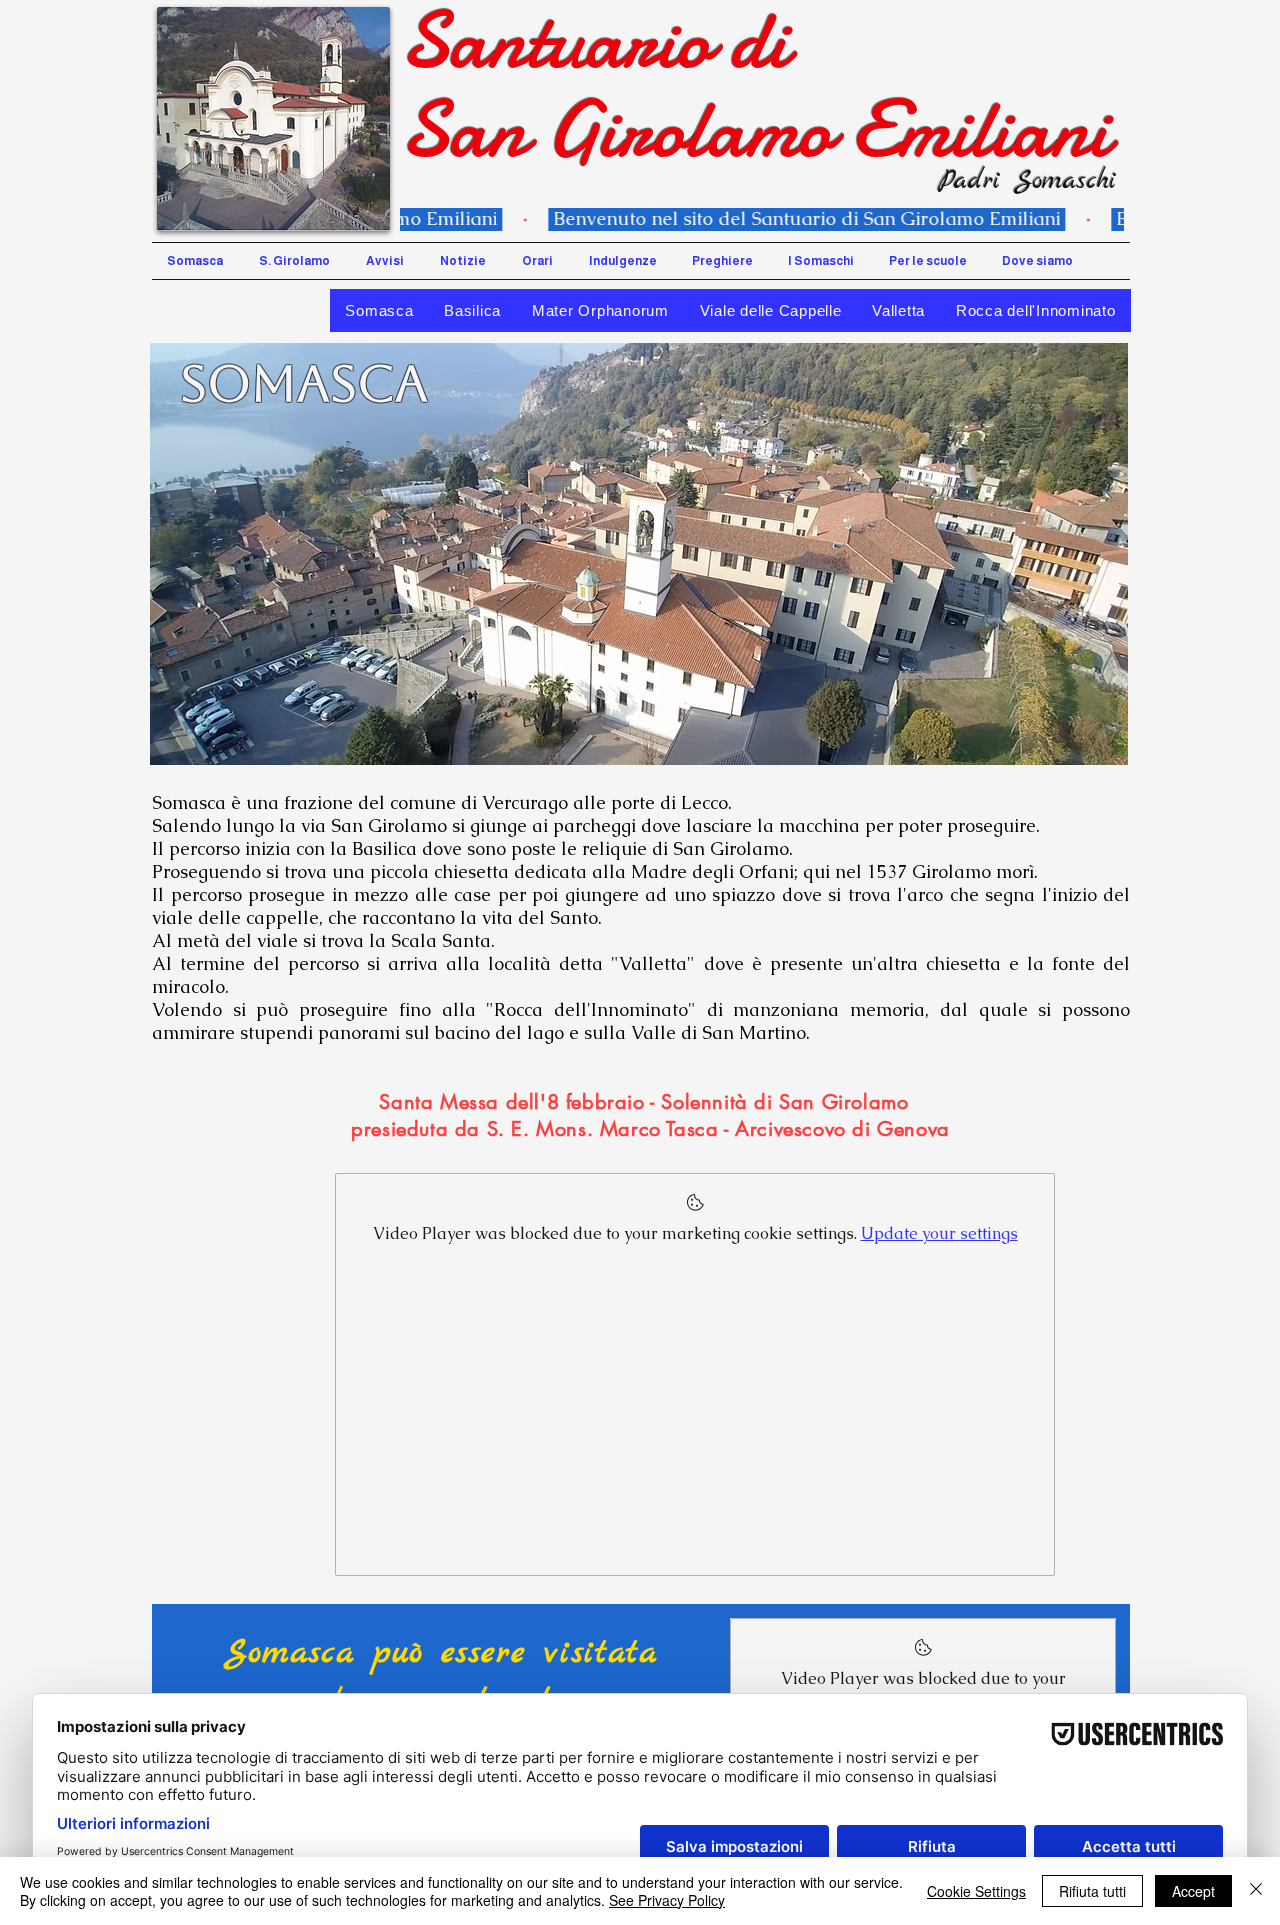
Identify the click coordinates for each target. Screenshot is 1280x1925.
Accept (1193, 1891)
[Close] (1256, 1891)
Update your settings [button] (939, 1233)
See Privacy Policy (667, 1900)
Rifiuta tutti (1092, 1891)
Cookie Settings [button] (976, 1891)
